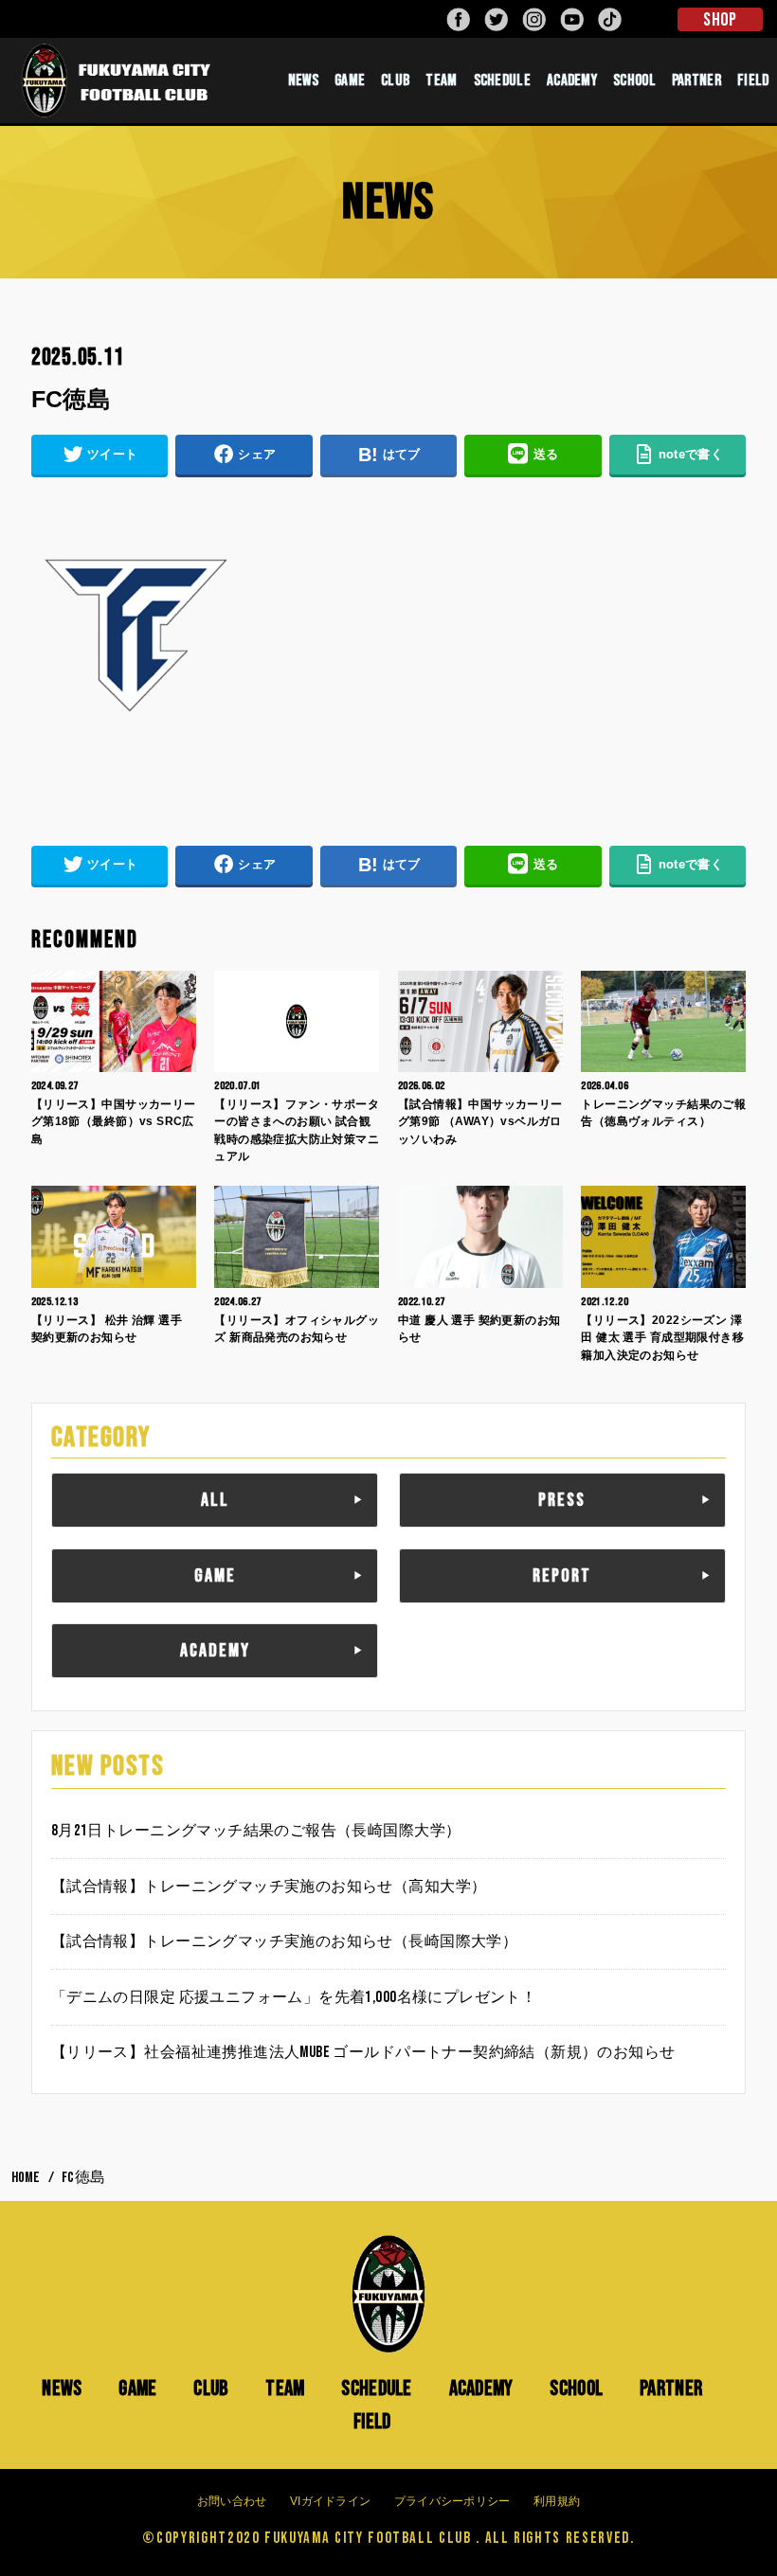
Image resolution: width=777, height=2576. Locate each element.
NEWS (303, 80)
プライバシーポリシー (452, 2501)
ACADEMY (572, 80)
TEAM (441, 80)
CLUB (395, 80)
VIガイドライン (330, 2501)
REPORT (562, 1576)
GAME (350, 80)
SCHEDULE (502, 80)
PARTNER (696, 80)
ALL (215, 1500)
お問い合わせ (232, 2501)
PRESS (562, 1500)
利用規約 (557, 2501)
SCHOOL (634, 80)
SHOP (720, 20)
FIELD (372, 2422)
